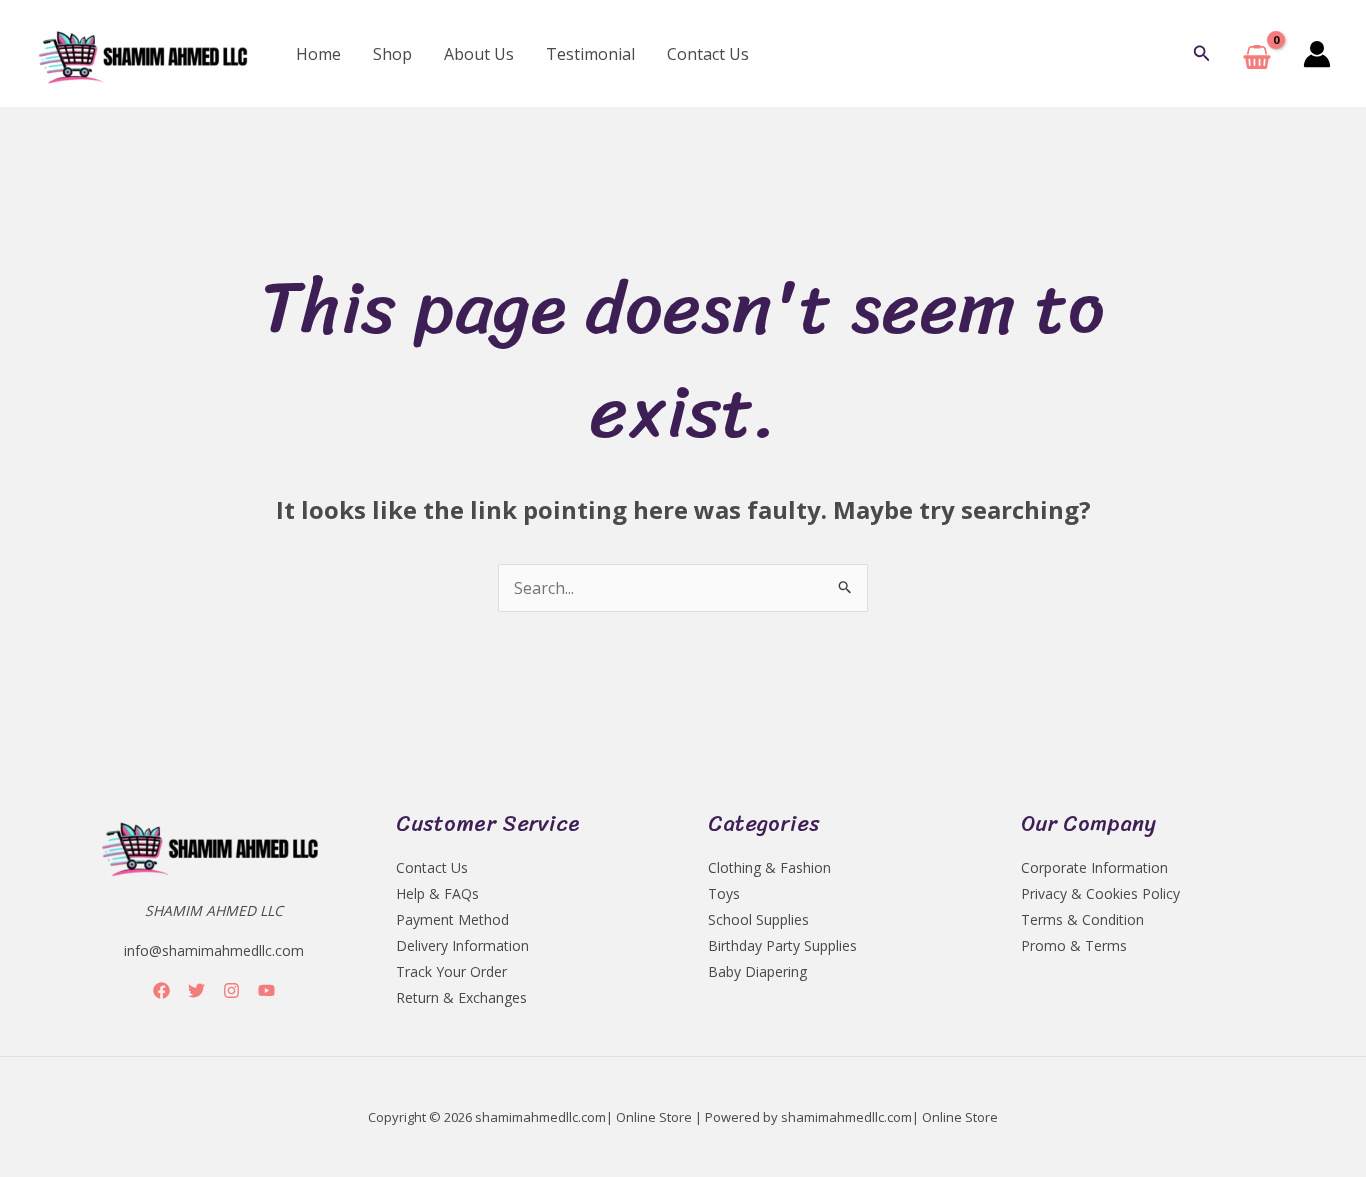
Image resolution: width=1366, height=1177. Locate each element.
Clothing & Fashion (769, 867)
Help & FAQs (437, 893)
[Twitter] (196, 990)
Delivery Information (462, 945)
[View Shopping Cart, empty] (1257, 53)
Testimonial (590, 54)
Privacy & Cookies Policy (1100, 893)
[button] (1202, 54)
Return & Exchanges (461, 997)
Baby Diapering (757, 971)
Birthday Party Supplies (782, 945)
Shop (392, 54)
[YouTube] (266, 990)
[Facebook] (161, 990)
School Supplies (758, 919)
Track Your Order (451, 971)
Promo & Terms (1074, 945)
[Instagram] (231, 990)
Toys (724, 893)
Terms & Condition (1082, 919)
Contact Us (708, 54)
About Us (479, 54)
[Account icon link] (1317, 54)
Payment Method (452, 919)
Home (318, 54)
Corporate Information (1094, 867)
